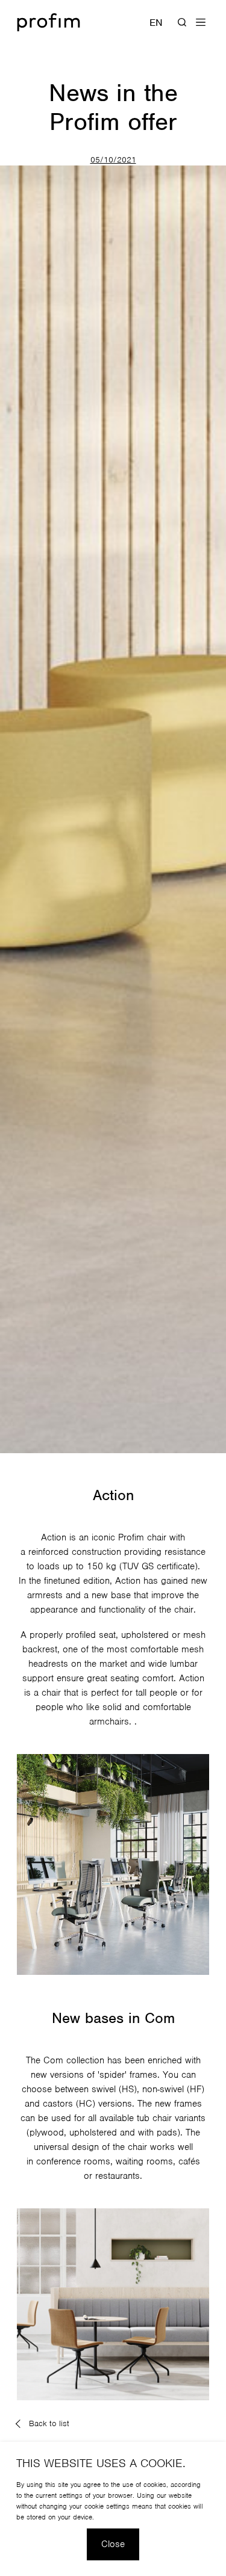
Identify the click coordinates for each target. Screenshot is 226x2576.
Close (113, 2544)
